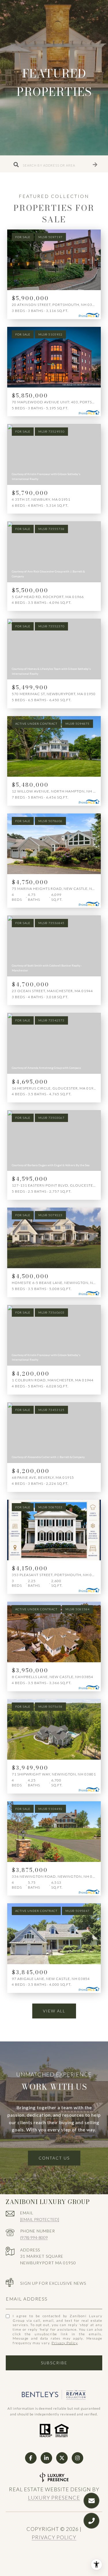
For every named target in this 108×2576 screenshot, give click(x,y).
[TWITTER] (62, 2458)
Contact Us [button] (54, 2158)
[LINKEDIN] (46, 2458)
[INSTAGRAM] (77, 2458)
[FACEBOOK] (31, 2458)
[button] (95, 164)
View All (54, 2011)
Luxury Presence (54, 2498)
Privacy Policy (65, 2343)
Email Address (27, 2299)
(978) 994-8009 (34, 2237)
